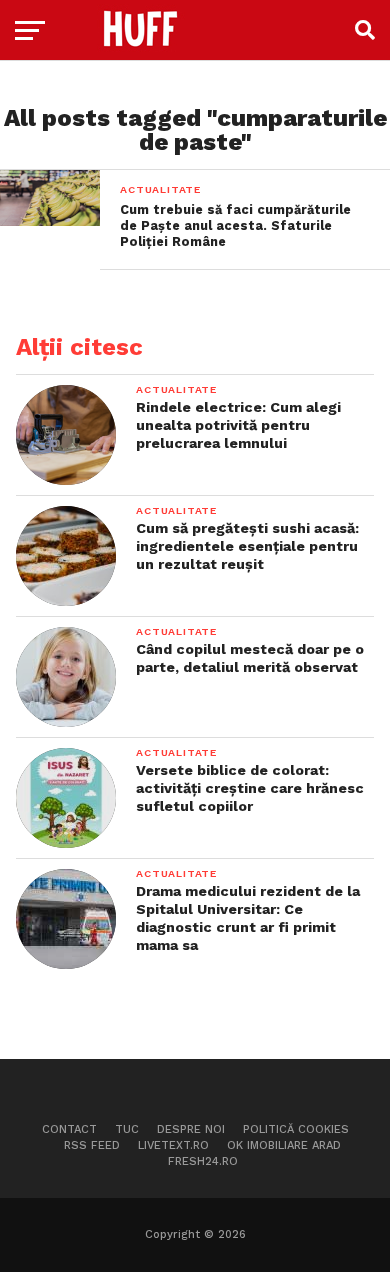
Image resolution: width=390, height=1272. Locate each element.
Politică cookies (296, 1129)
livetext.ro (173, 1145)
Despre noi (191, 1129)
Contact (69, 1129)
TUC (127, 1129)
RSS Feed (92, 1145)
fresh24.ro (203, 1161)
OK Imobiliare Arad (284, 1145)
